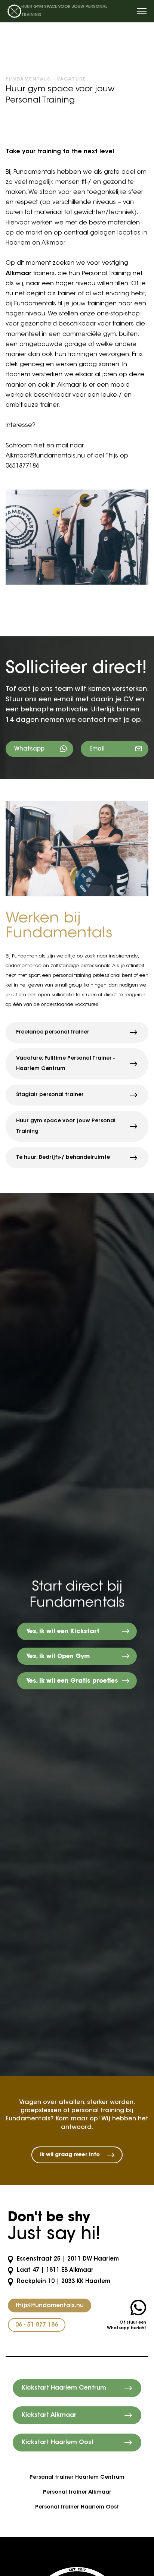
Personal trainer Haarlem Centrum (77, 2478)
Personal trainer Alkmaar (77, 2492)
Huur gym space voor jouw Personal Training (66, 1126)
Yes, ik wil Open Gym (58, 1657)
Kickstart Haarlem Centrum (64, 2388)
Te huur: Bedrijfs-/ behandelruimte (63, 1158)
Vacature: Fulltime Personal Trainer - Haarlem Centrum (65, 1064)
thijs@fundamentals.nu (50, 2306)
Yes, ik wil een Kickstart (63, 1632)
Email (97, 749)
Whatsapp (29, 749)
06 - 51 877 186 (37, 2325)
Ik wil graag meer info (70, 2155)
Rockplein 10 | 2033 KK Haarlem (63, 2282)
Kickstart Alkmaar (49, 2415)
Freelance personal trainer (53, 1032)
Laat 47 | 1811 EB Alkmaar (54, 2270)
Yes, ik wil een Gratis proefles (72, 1681)
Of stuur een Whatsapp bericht (127, 2325)
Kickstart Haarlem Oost (58, 2443)
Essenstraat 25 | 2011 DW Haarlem (67, 2259)
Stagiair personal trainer (50, 1095)
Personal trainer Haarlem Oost (77, 2507)
